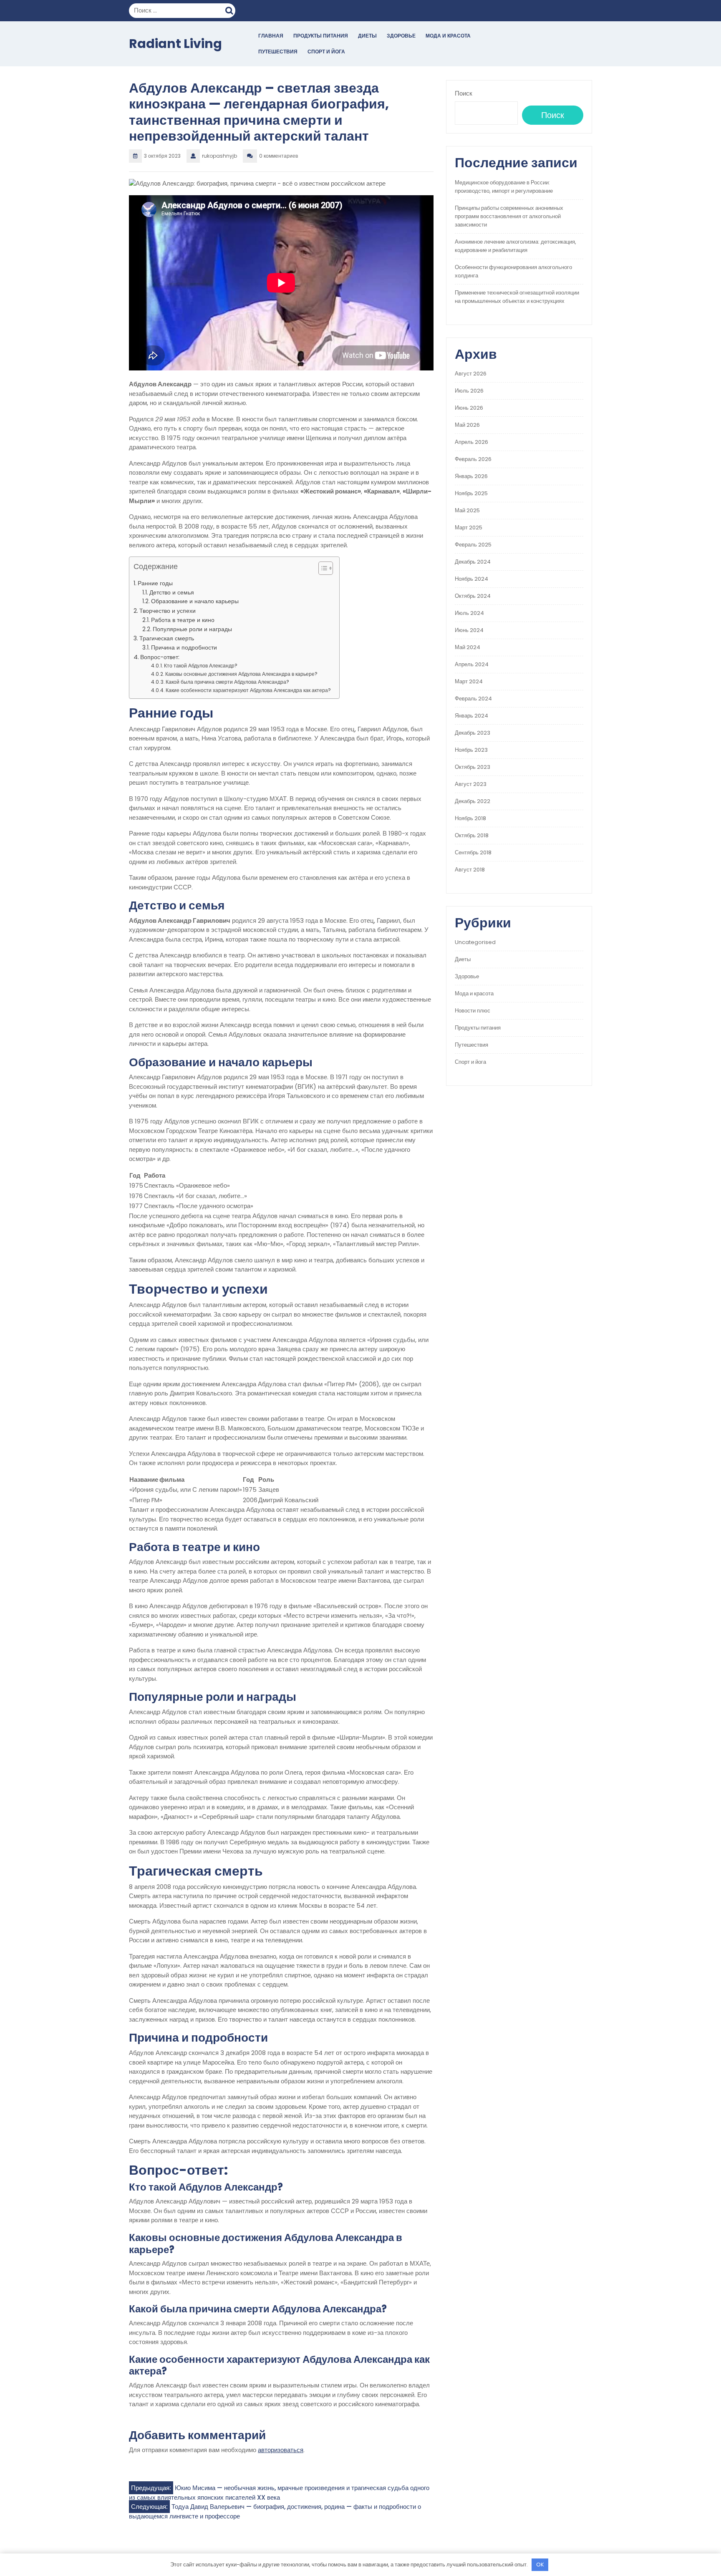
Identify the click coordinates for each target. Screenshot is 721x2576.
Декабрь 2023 (473, 733)
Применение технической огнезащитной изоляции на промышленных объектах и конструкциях (517, 297)
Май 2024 (468, 647)
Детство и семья (172, 593)
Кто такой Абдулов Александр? (201, 666)
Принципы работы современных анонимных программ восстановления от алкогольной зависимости (509, 216)
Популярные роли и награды (192, 629)
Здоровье (401, 36)
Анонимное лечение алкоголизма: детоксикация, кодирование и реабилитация (516, 246)
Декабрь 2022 (473, 801)
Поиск (230, 10)
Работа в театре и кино (183, 620)
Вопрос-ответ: (160, 657)
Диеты (367, 36)
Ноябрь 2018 (470, 818)
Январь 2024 (471, 716)
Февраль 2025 (473, 545)
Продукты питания (321, 36)
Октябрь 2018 (472, 835)
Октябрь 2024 (473, 596)
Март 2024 (469, 681)
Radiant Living (175, 44)
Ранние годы (155, 583)
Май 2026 (467, 425)
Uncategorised (475, 942)
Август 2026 (471, 374)
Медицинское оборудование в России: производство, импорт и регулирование (504, 187)
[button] (321, 570)
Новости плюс (473, 1011)
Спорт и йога (326, 52)
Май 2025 (467, 510)
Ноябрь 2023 (471, 750)
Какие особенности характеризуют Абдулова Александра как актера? (248, 690)
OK (540, 2565)
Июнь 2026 (469, 408)
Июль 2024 (469, 613)
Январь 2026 (471, 476)
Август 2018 (470, 870)
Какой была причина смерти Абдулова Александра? (227, 682)
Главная (271, 36)
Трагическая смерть (167, 638)
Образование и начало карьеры (195, 601)
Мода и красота (448, 36)
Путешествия (278, 52)
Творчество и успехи (168, 611)
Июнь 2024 (469, 630)
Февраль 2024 (473, 699)
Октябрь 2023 (473, 767)
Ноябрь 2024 (471, 579)
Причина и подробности (184, 648)
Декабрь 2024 (473, 562)
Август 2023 (471, 784)
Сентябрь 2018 (473, 852)
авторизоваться (281, 2450)
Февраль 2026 (473, 459)
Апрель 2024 (472, 664)
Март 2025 (469, 528)
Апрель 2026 (471, 442)
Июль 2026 (469, 391)
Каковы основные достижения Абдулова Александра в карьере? (241, 674)
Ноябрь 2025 (471, 493)
